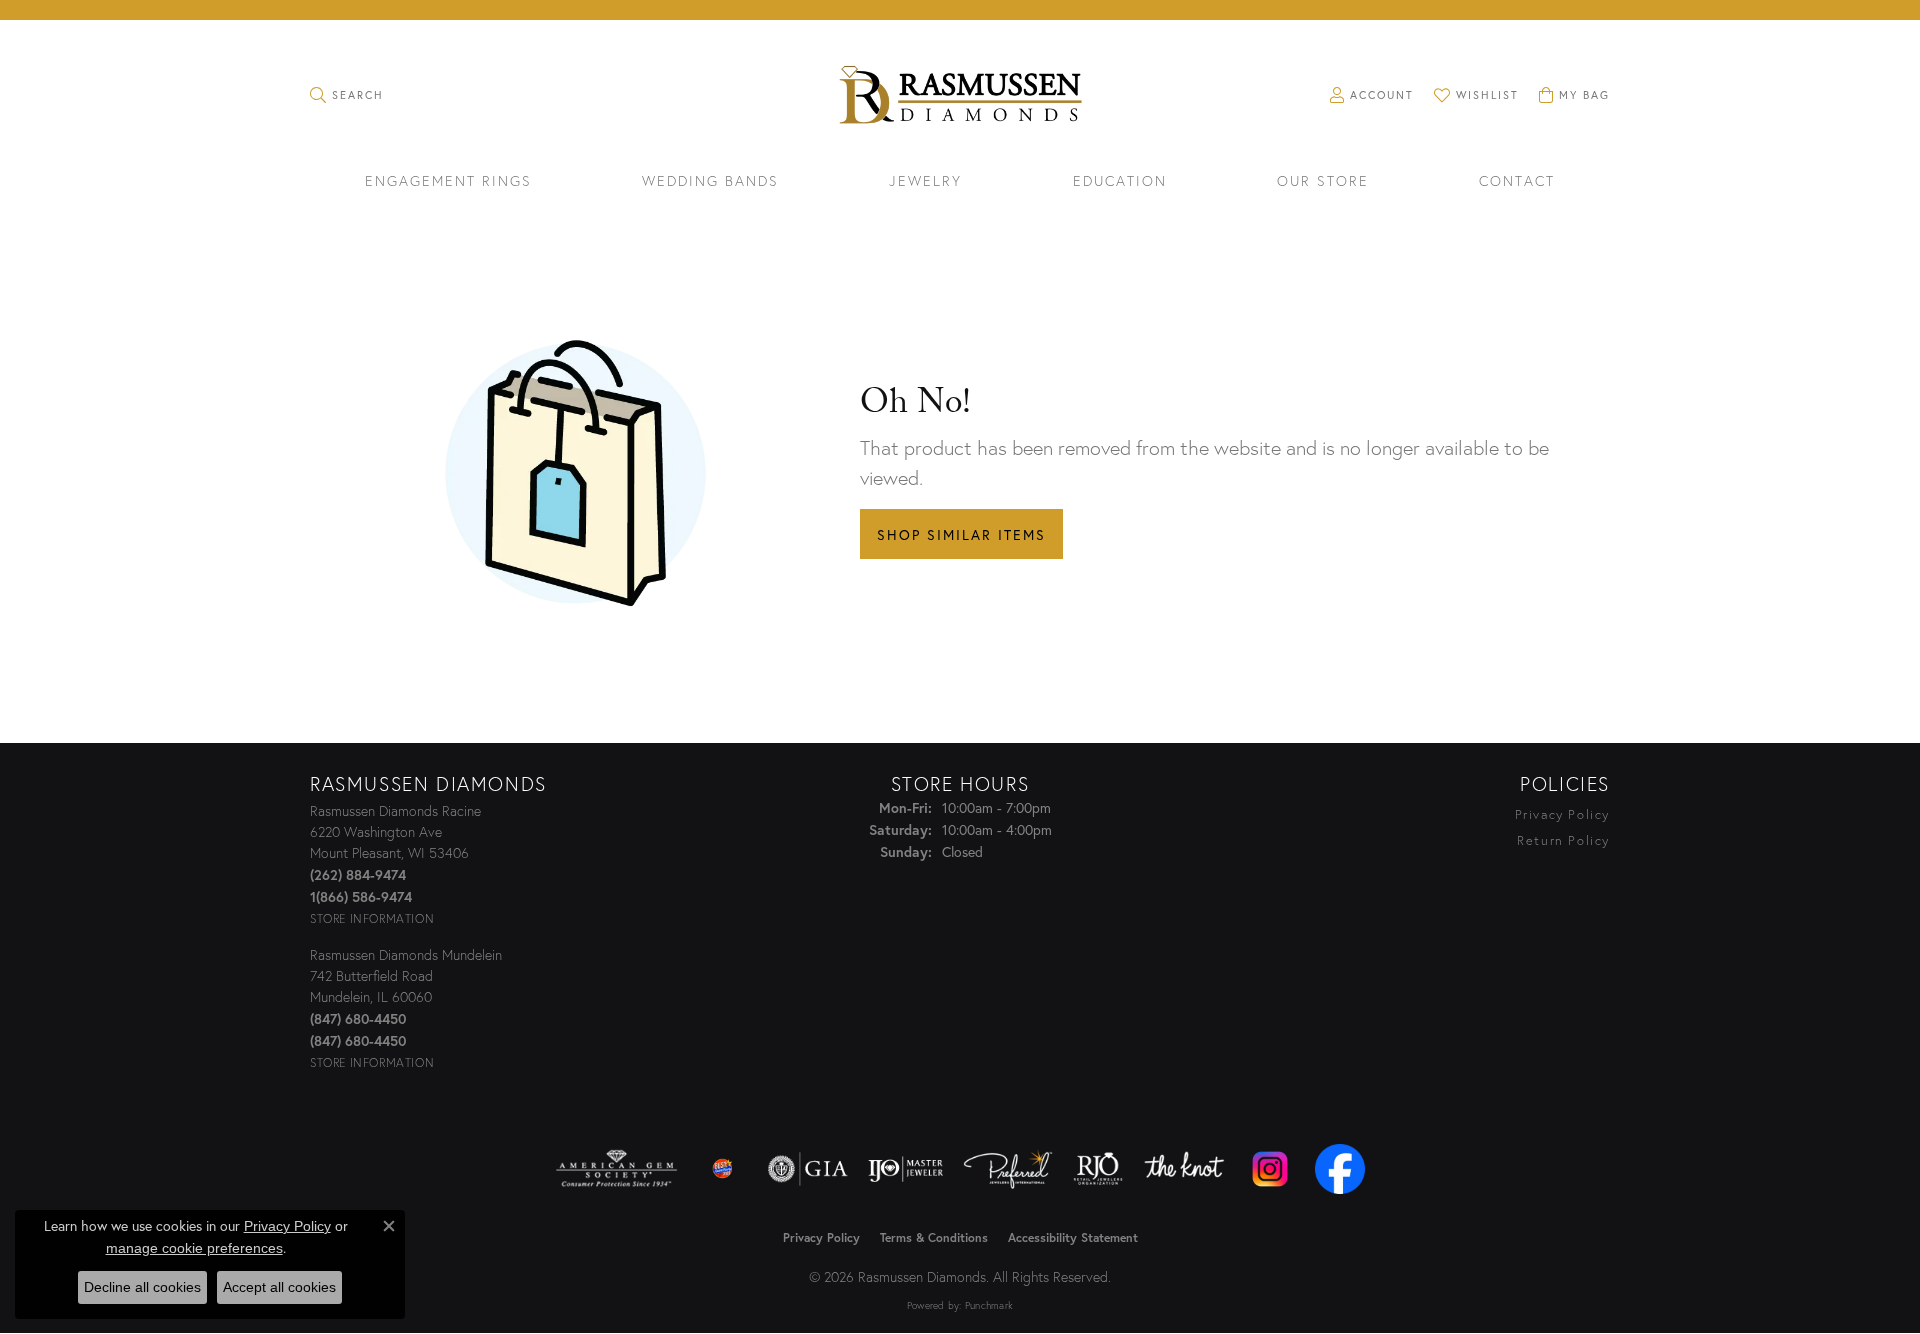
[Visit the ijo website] (905, 1169)
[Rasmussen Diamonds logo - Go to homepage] (959, 97)
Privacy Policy (1562, 814)
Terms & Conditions (934, 1237)
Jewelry (925, 182)
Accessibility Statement (1073, 1237)
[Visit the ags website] (616, 1169)
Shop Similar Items (961, 534)
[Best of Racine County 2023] (723, 1169)
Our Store (1323, 182)
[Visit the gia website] (808, 1169)
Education (1120, 182)
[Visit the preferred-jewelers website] (1008, 1169)
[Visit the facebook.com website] (1340, 1169)
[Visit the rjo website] (1098, 1169)
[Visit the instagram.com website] (1270, 1169)
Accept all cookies (279, 1287)
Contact (1517, 182)
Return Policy (1563, 840)
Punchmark (989, 1305)
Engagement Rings (448, 182)
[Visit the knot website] (1184, 1169)
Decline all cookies (142, 1287)
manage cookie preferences (194, 1248)
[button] (347, 95)
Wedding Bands (710, 182)
